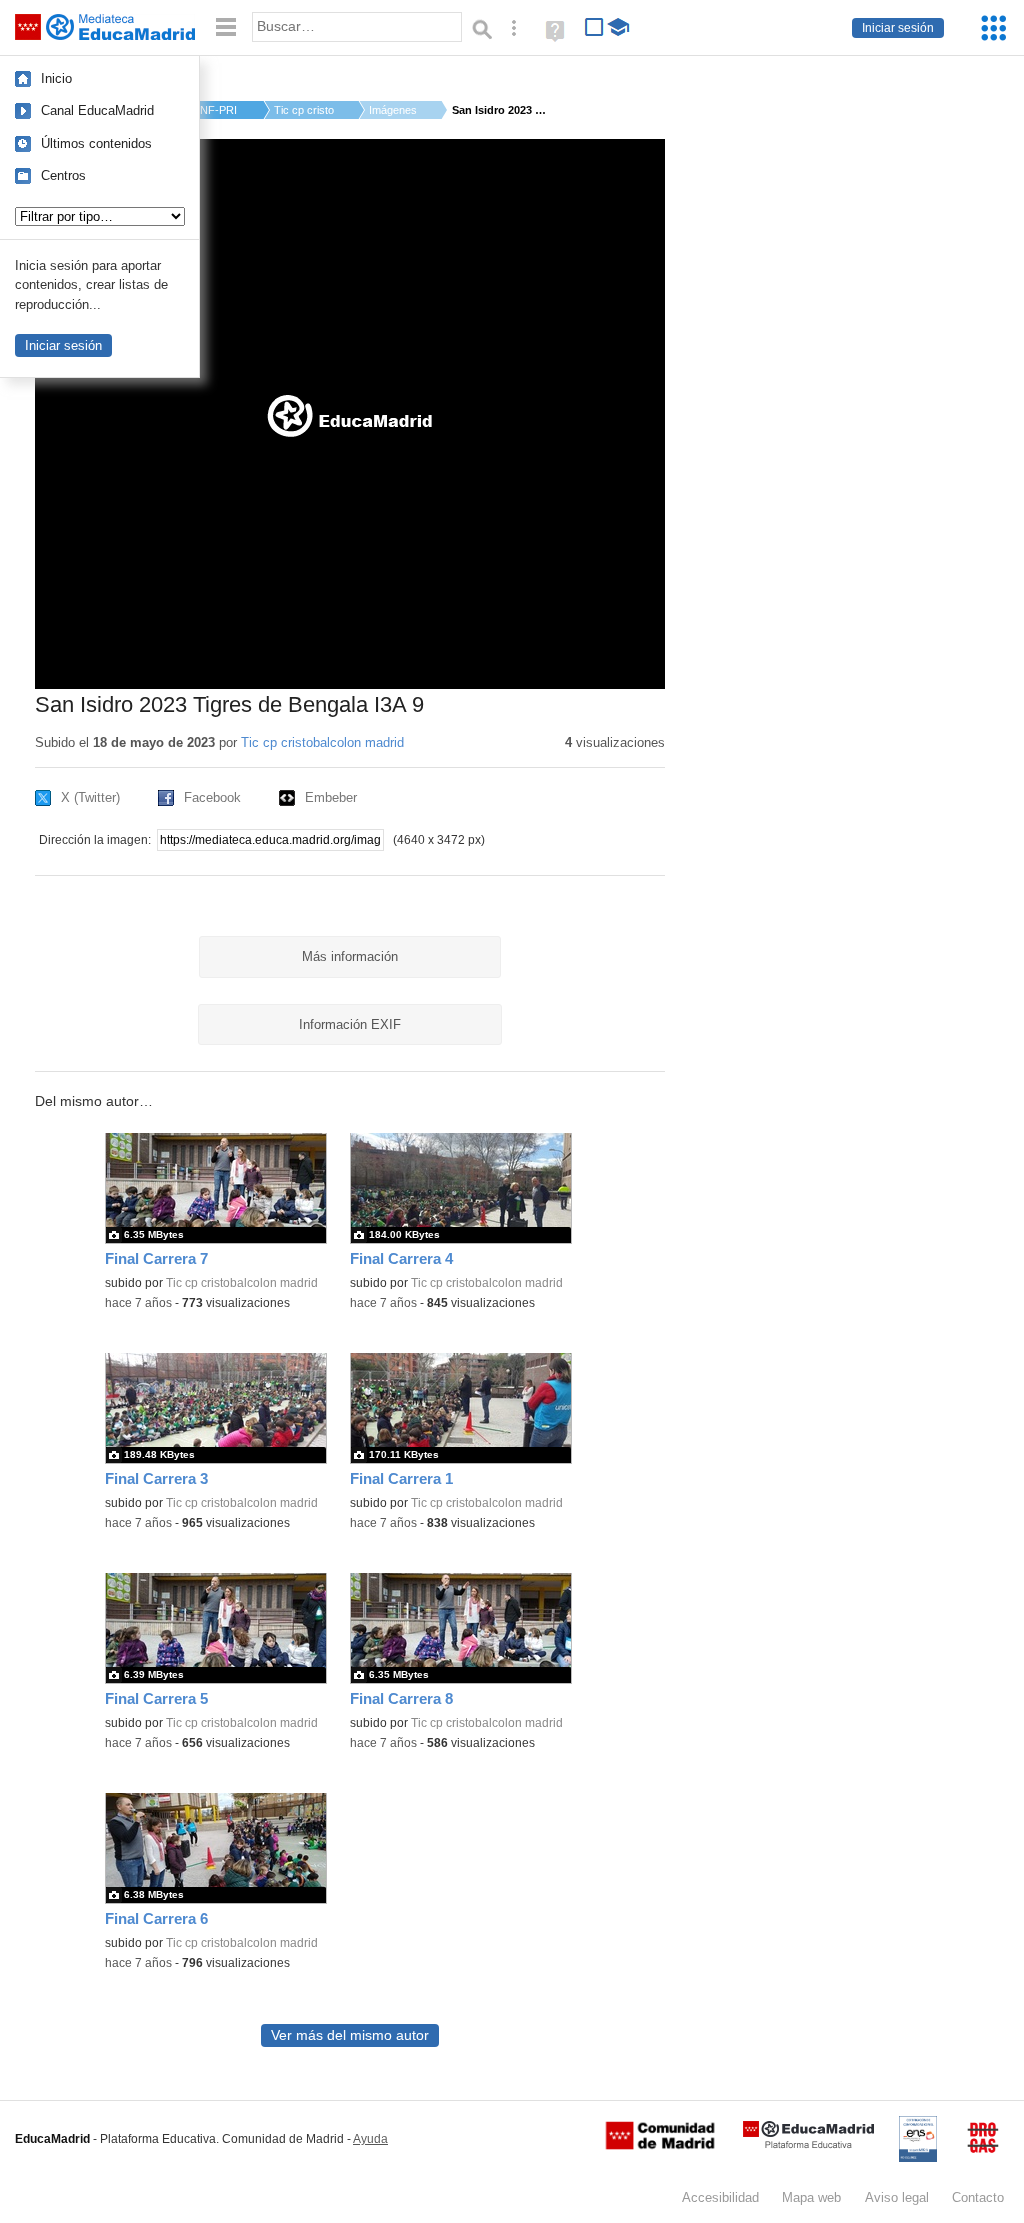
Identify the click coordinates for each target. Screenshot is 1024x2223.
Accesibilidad (720, 2197)
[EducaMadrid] (808, 2144)
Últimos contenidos (96, 143)
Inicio (56, 78)
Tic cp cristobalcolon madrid (322, 742)
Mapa (811, 2197)
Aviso (897, 2197)
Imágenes (393, 110)
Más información (350, 956)
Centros (63, 175)
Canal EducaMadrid (97, 110)
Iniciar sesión (898, 28)
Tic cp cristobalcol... (304, 110)
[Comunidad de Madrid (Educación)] (660, 2145)
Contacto (978, 2197)
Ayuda (370, 2139)
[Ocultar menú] (226, 27)
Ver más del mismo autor (350, 2035)
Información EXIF (350, 1024)
